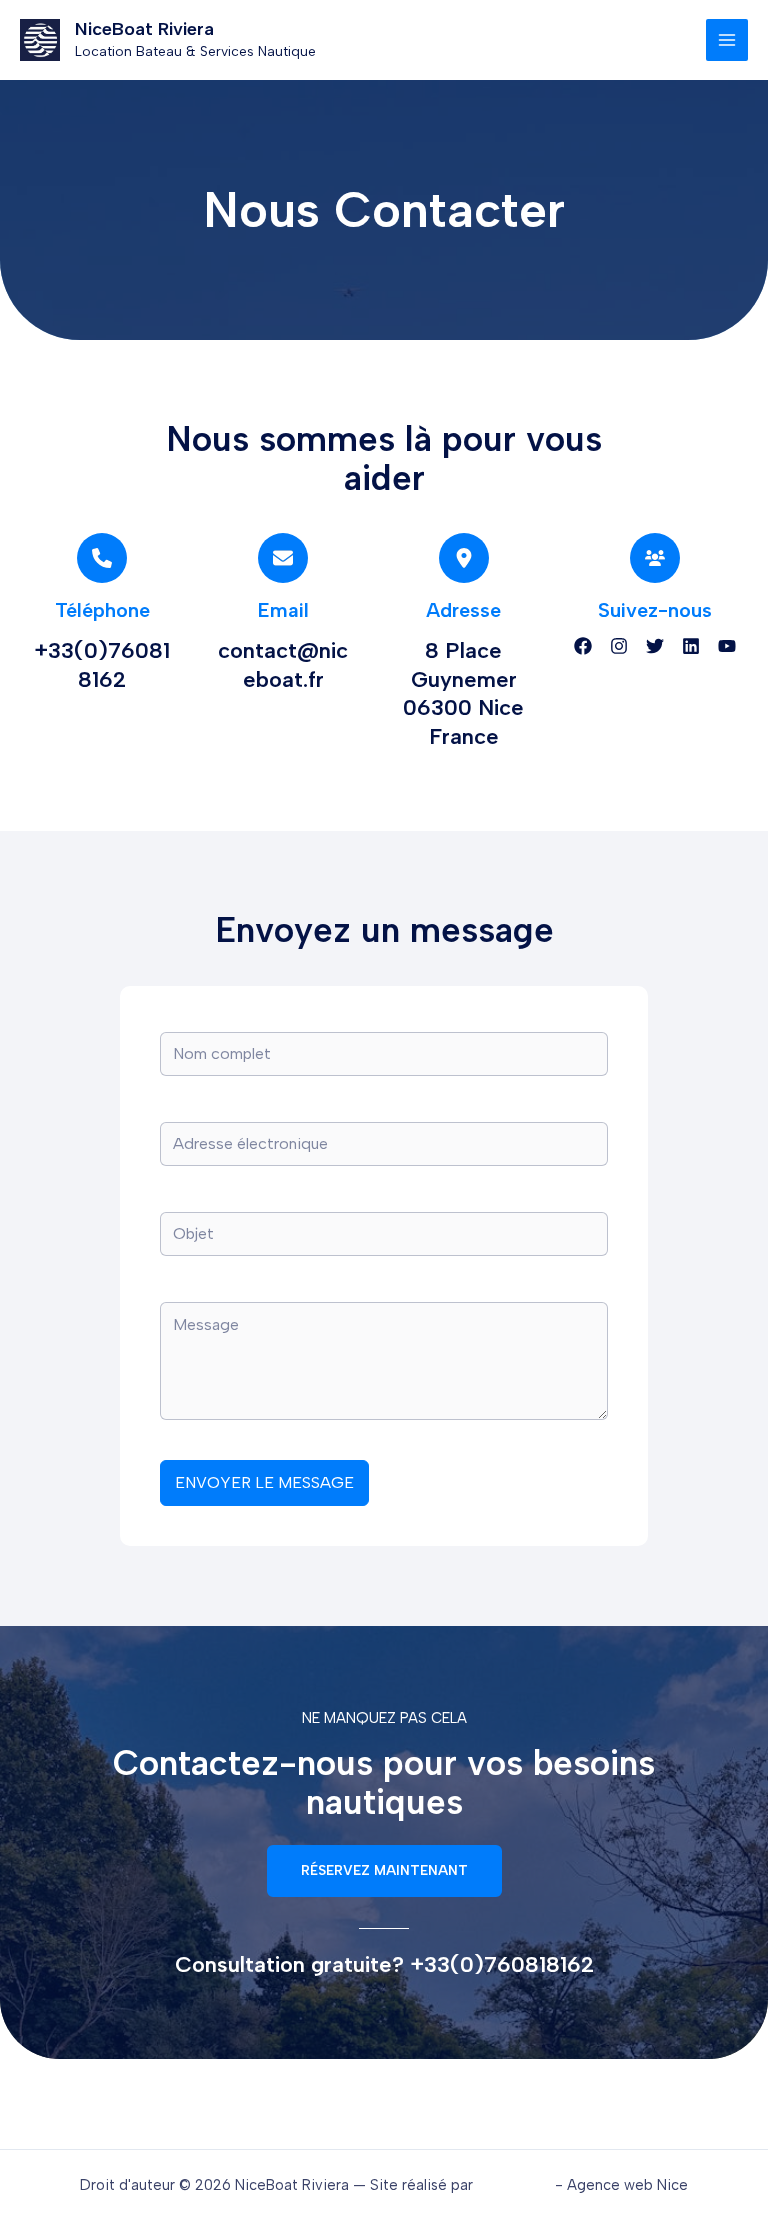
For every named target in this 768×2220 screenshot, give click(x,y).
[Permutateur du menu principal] (727, 40)
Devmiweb (514, 2185)
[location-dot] (464, 558)
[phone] (102, 558)
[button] (384, 1871)
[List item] (583, 646)
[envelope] (283, 558)
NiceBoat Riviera (144, 29)
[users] (655, 558)
